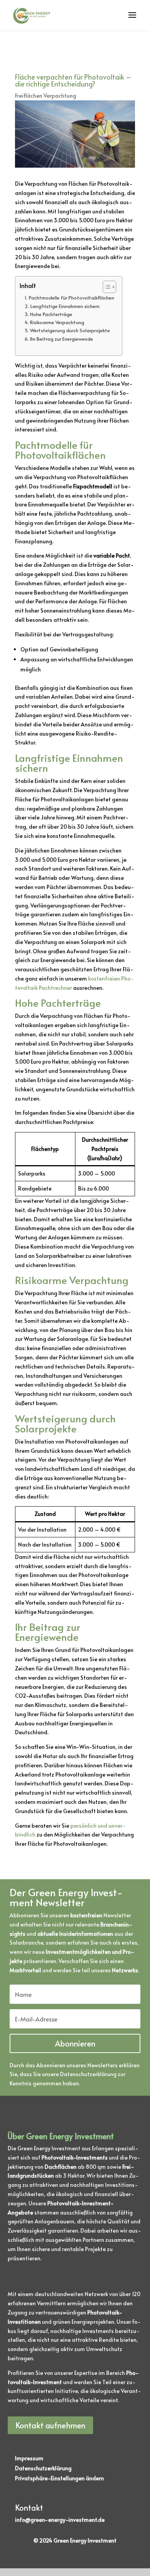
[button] (59, 2478)
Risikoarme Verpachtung (57, 322)
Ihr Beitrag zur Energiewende (62, 339)
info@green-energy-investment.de (60, 2520)
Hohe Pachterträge (51, 314)
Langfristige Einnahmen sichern (65, 306)
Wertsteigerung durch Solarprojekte (70, 330)
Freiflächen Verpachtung (46, 96)
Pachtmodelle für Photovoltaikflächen (72, 298)
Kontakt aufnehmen (50, 2425)
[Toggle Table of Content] (106, 287)
